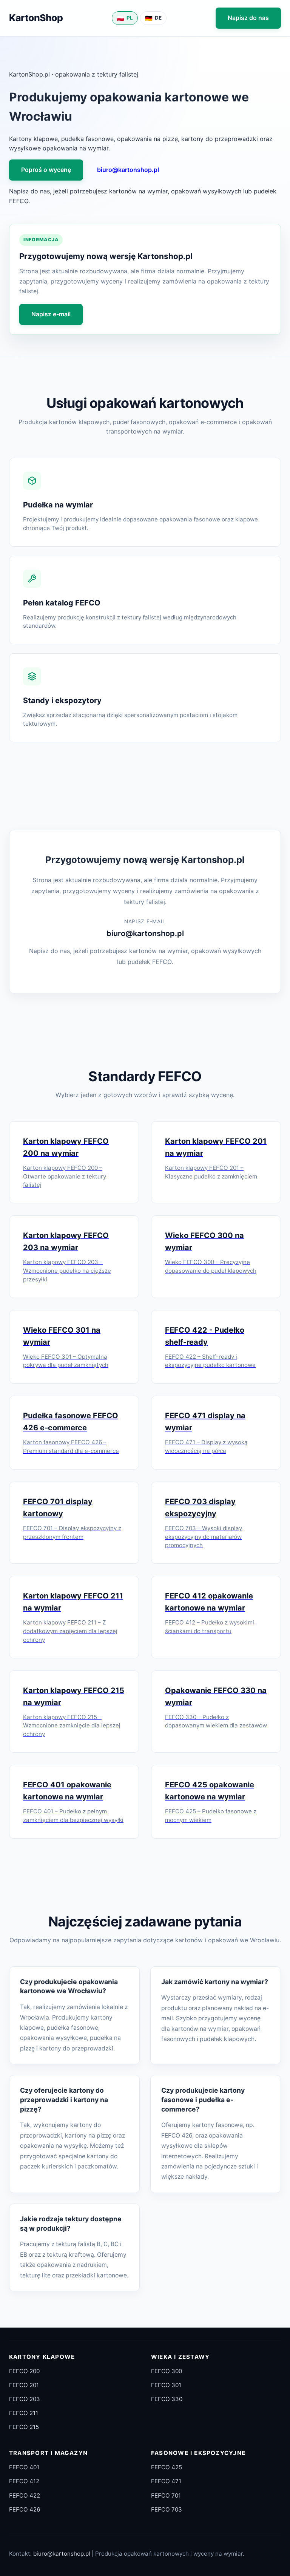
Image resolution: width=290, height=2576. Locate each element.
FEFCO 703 (167, 2509)
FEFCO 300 (167, 2371)
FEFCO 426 (25, 2509)
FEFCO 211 (24, 2413)
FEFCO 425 (167, 2467)
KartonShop (36, 18)
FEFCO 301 (166, 2385)
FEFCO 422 (25, 2496)
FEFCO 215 (24, 2427)
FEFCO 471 (166, 2481)
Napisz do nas (248, 18)
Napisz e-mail (51, 314)
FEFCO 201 (24, 2385)
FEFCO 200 (24, 2371)
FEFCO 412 (24, 2481)
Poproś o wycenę (46, 170)
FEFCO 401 (24, 2467)
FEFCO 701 (166, 2496)
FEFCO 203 (25, 2399)
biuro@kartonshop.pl (128, 170)
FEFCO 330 (167, 2399)
